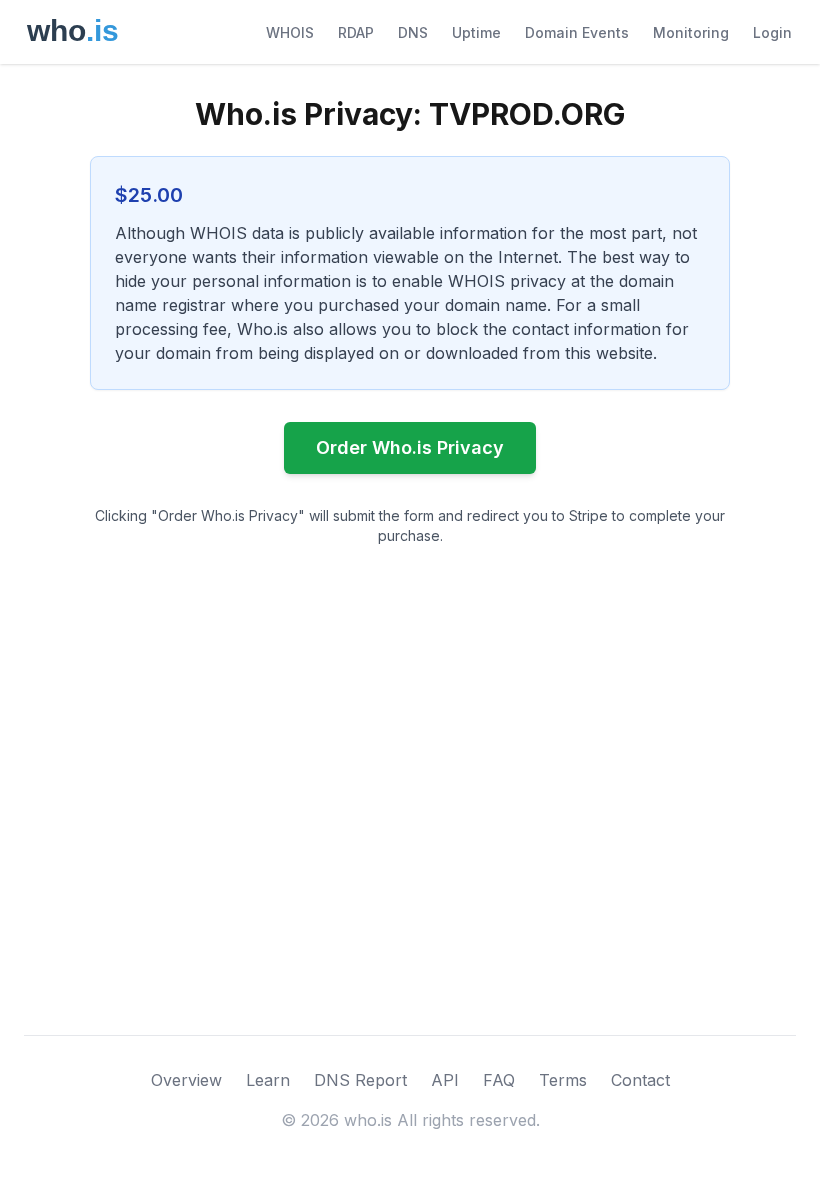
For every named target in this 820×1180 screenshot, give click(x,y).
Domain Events (577, 32)
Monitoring (691, 32)
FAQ (499, 1080)
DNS (413, 32)
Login (772, 32)
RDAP (356, 32)
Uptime (476, 32)
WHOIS (290, 32)
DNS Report (360, 1080)
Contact (640, 1080)
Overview (186, 1080)
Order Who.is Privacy (410, 447)
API (445, 1080)
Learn (268, 1080)
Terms (563, 1080)
